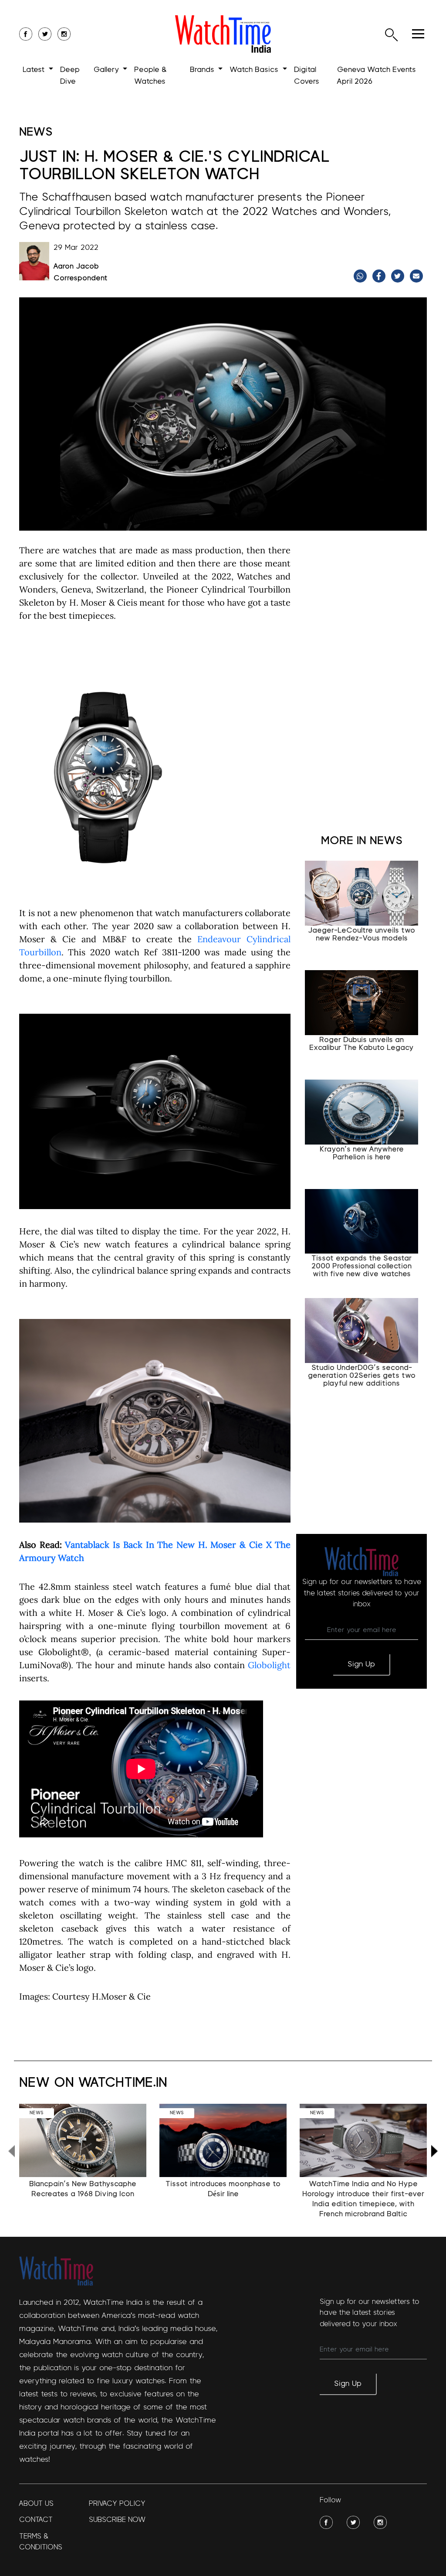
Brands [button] (203, 70)
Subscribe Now (117, 2520)
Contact (36, 2520)
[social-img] (326, 2522)
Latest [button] (35, 70)
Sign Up (361, 1664)
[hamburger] (418, 34)
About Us (36, 2503)
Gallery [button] (107, 70)
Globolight (269, 1665)
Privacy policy (117, 2503)
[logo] (223, 34)
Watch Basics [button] (255, 70)
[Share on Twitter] (399, 276)
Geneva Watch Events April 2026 (377, 76)
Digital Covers (307, 76)
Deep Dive (70, 76)
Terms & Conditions (41, 2542)
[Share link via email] (417, 276)
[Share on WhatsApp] (361, 276)
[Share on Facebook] (380, 276)
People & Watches (150, 76)
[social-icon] (26, 34)
